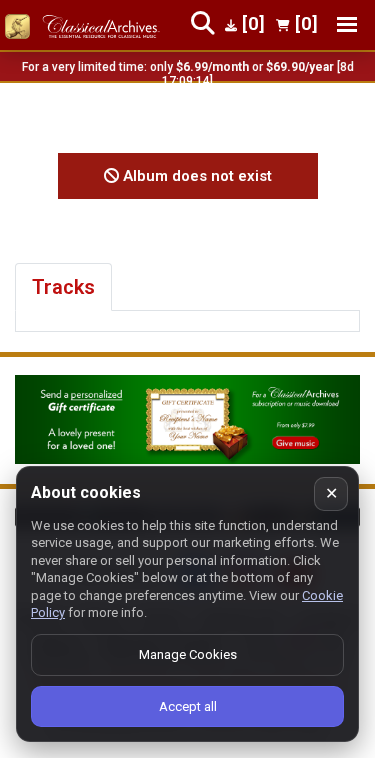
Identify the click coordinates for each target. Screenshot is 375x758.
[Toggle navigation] (347, 24)
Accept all (188, 706)
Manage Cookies (188, 654)
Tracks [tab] (63, 287)
